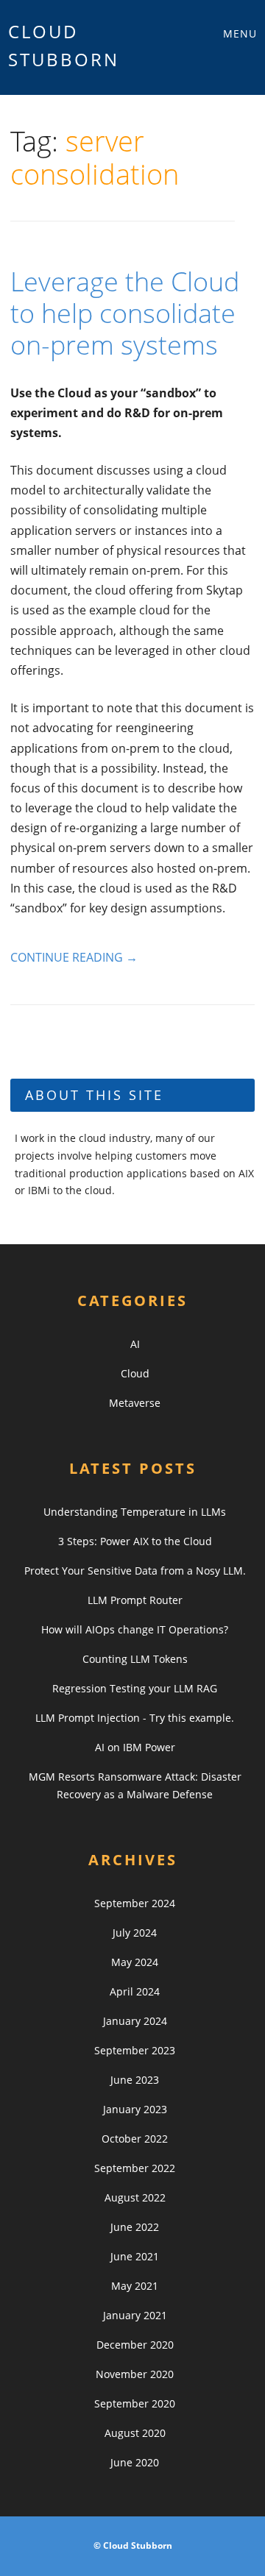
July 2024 (135, 1933)
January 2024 (135, 2021)
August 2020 (135, 2433)
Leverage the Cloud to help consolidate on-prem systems (125, 313)
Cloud (135, 1373)
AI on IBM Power (135, 1747)
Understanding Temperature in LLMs (135, 1512)
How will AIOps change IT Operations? (135, 1629)
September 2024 (135, 1903)
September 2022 (135, 2168)
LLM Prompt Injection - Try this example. (135, 1718)
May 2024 (135, 1962)
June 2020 (135, 2462)
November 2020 (135, 2374)
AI (135, 1344)
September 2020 (135, 2403)
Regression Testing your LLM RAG (135, 1688)
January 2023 (135, 2109)
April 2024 (135, 1991)
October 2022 (135, 2139)
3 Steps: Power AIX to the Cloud (135, 1541)
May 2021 (135, 2286)
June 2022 (135, 2227)
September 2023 (135, 2050)
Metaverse (135, 1403)
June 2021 (135, 2256)
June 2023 (135, 2080)
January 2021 (135, 2315)
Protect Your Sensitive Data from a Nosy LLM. (135, 1571)
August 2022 (135, 2197)
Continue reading (74, 957)
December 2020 (135, 2345)
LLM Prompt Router (135, 1600)
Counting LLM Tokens (135, 1659)
